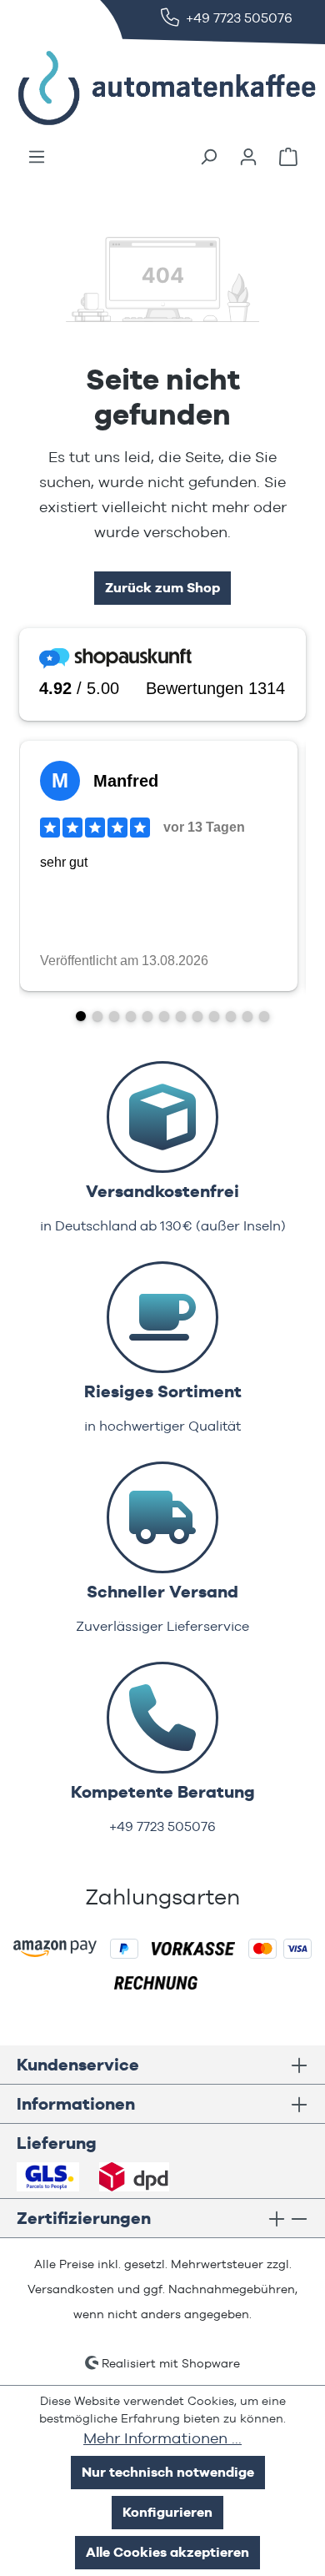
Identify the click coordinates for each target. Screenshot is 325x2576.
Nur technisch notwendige (168, 2472)
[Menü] (37, 157)
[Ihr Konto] (248, 157)
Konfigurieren (167, 2512)
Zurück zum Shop (162, 588)
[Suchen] (208, 157)
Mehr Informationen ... (162, 2438)
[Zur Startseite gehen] (142, 88)
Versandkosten (71, 2289)
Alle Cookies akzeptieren (167, 2552)
